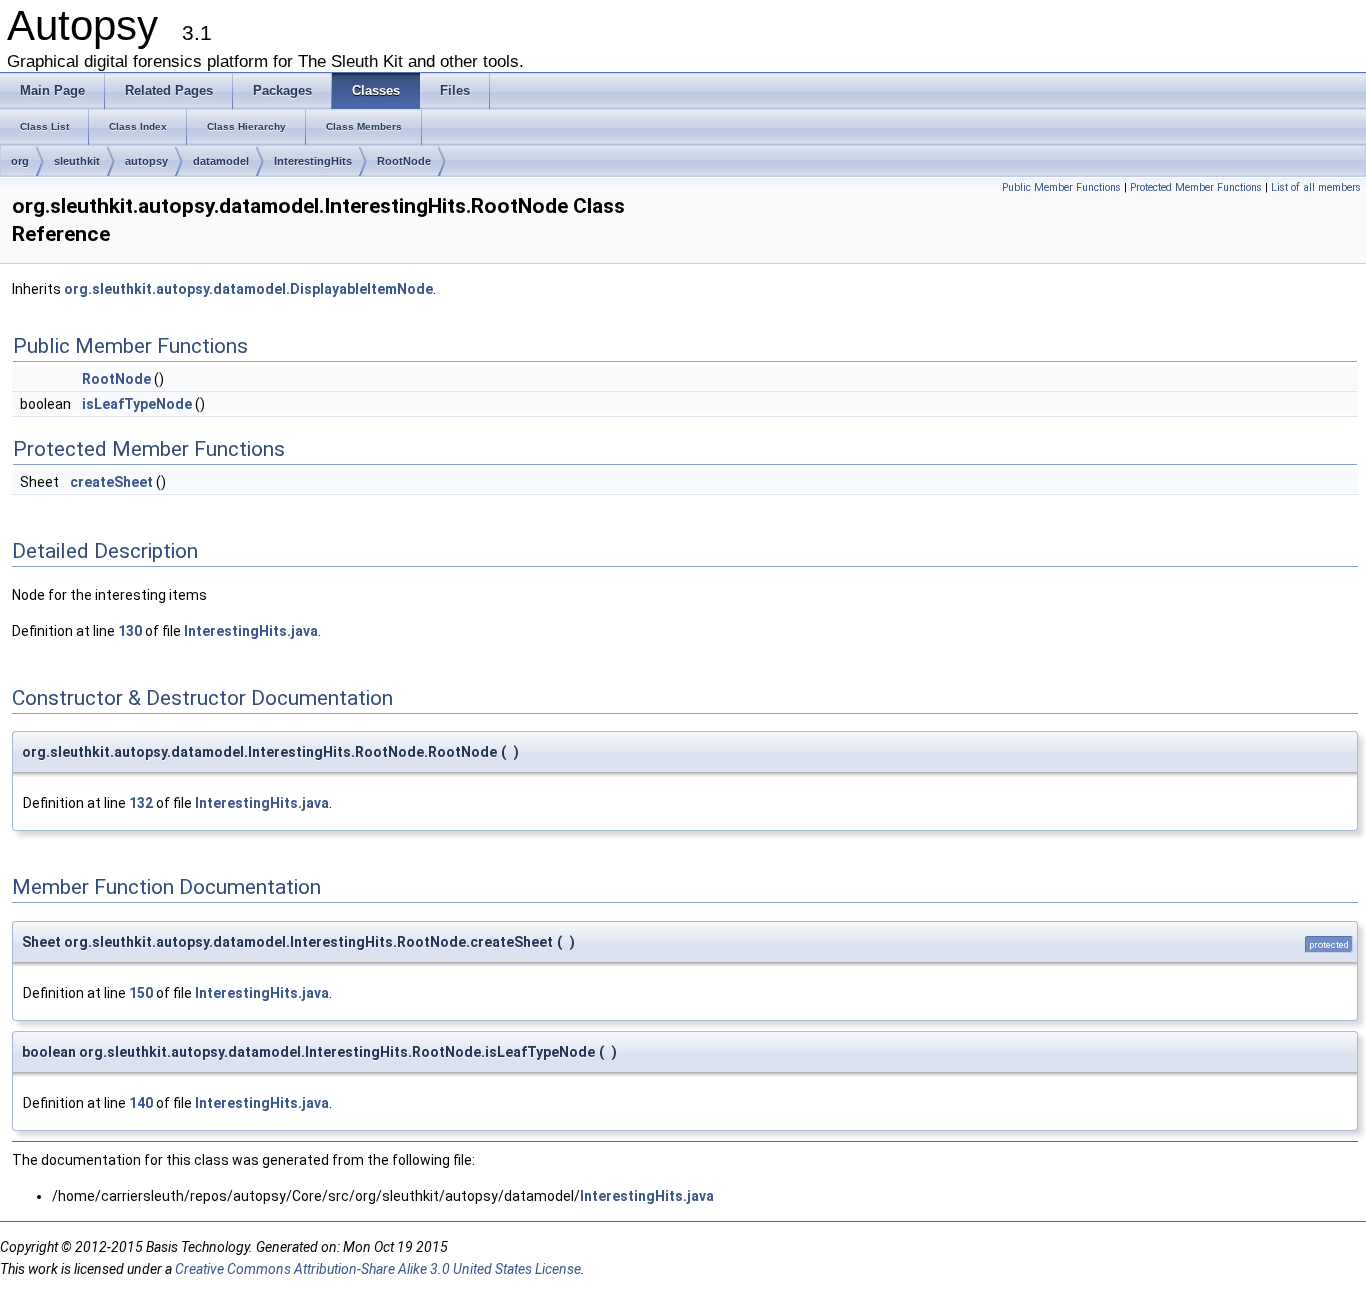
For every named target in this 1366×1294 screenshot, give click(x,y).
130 (130, 631)
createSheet (111, 482)
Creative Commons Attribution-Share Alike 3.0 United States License (378, 1269)
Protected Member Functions (1196, 187)
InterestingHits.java (251, 631)
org (20, 161)
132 (141, 803)
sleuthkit (77, 161)
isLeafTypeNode (137, 404)
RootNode (404, 161)
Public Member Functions (1061, 187)
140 (141, 1103)
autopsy (146, 161)
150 (141, 993)
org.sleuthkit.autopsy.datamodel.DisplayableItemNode (248, 289)
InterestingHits (313, 161)
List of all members (1316, 187)
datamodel (221, 161)
